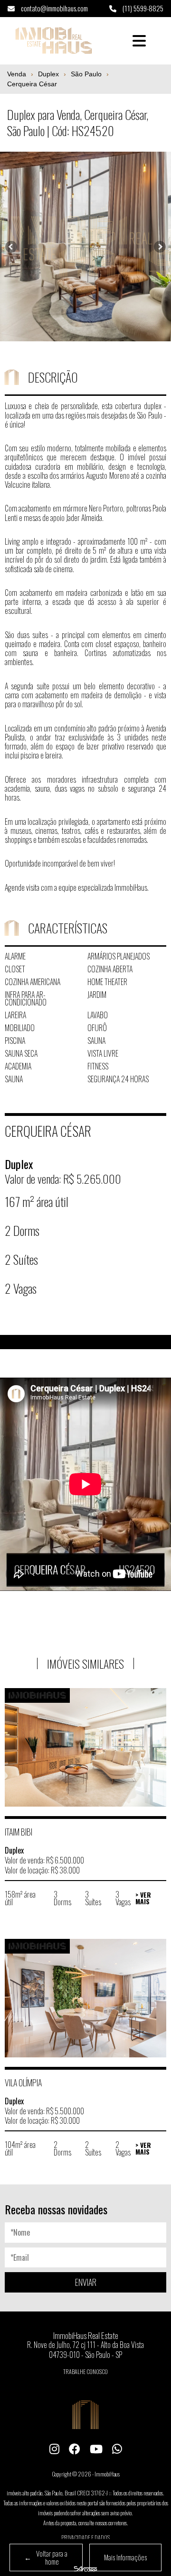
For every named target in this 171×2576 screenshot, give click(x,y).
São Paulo (86, 74)
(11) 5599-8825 (142, 8)
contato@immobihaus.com (54, 8)
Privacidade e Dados (85, 2537)
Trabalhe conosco (85, 2371)
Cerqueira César (32, 84)
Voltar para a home (46, 2557)
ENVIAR (86, 2282)
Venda (17, 74)
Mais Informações (125, 2557)
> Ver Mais (143, 1898)
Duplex (48, 74)
